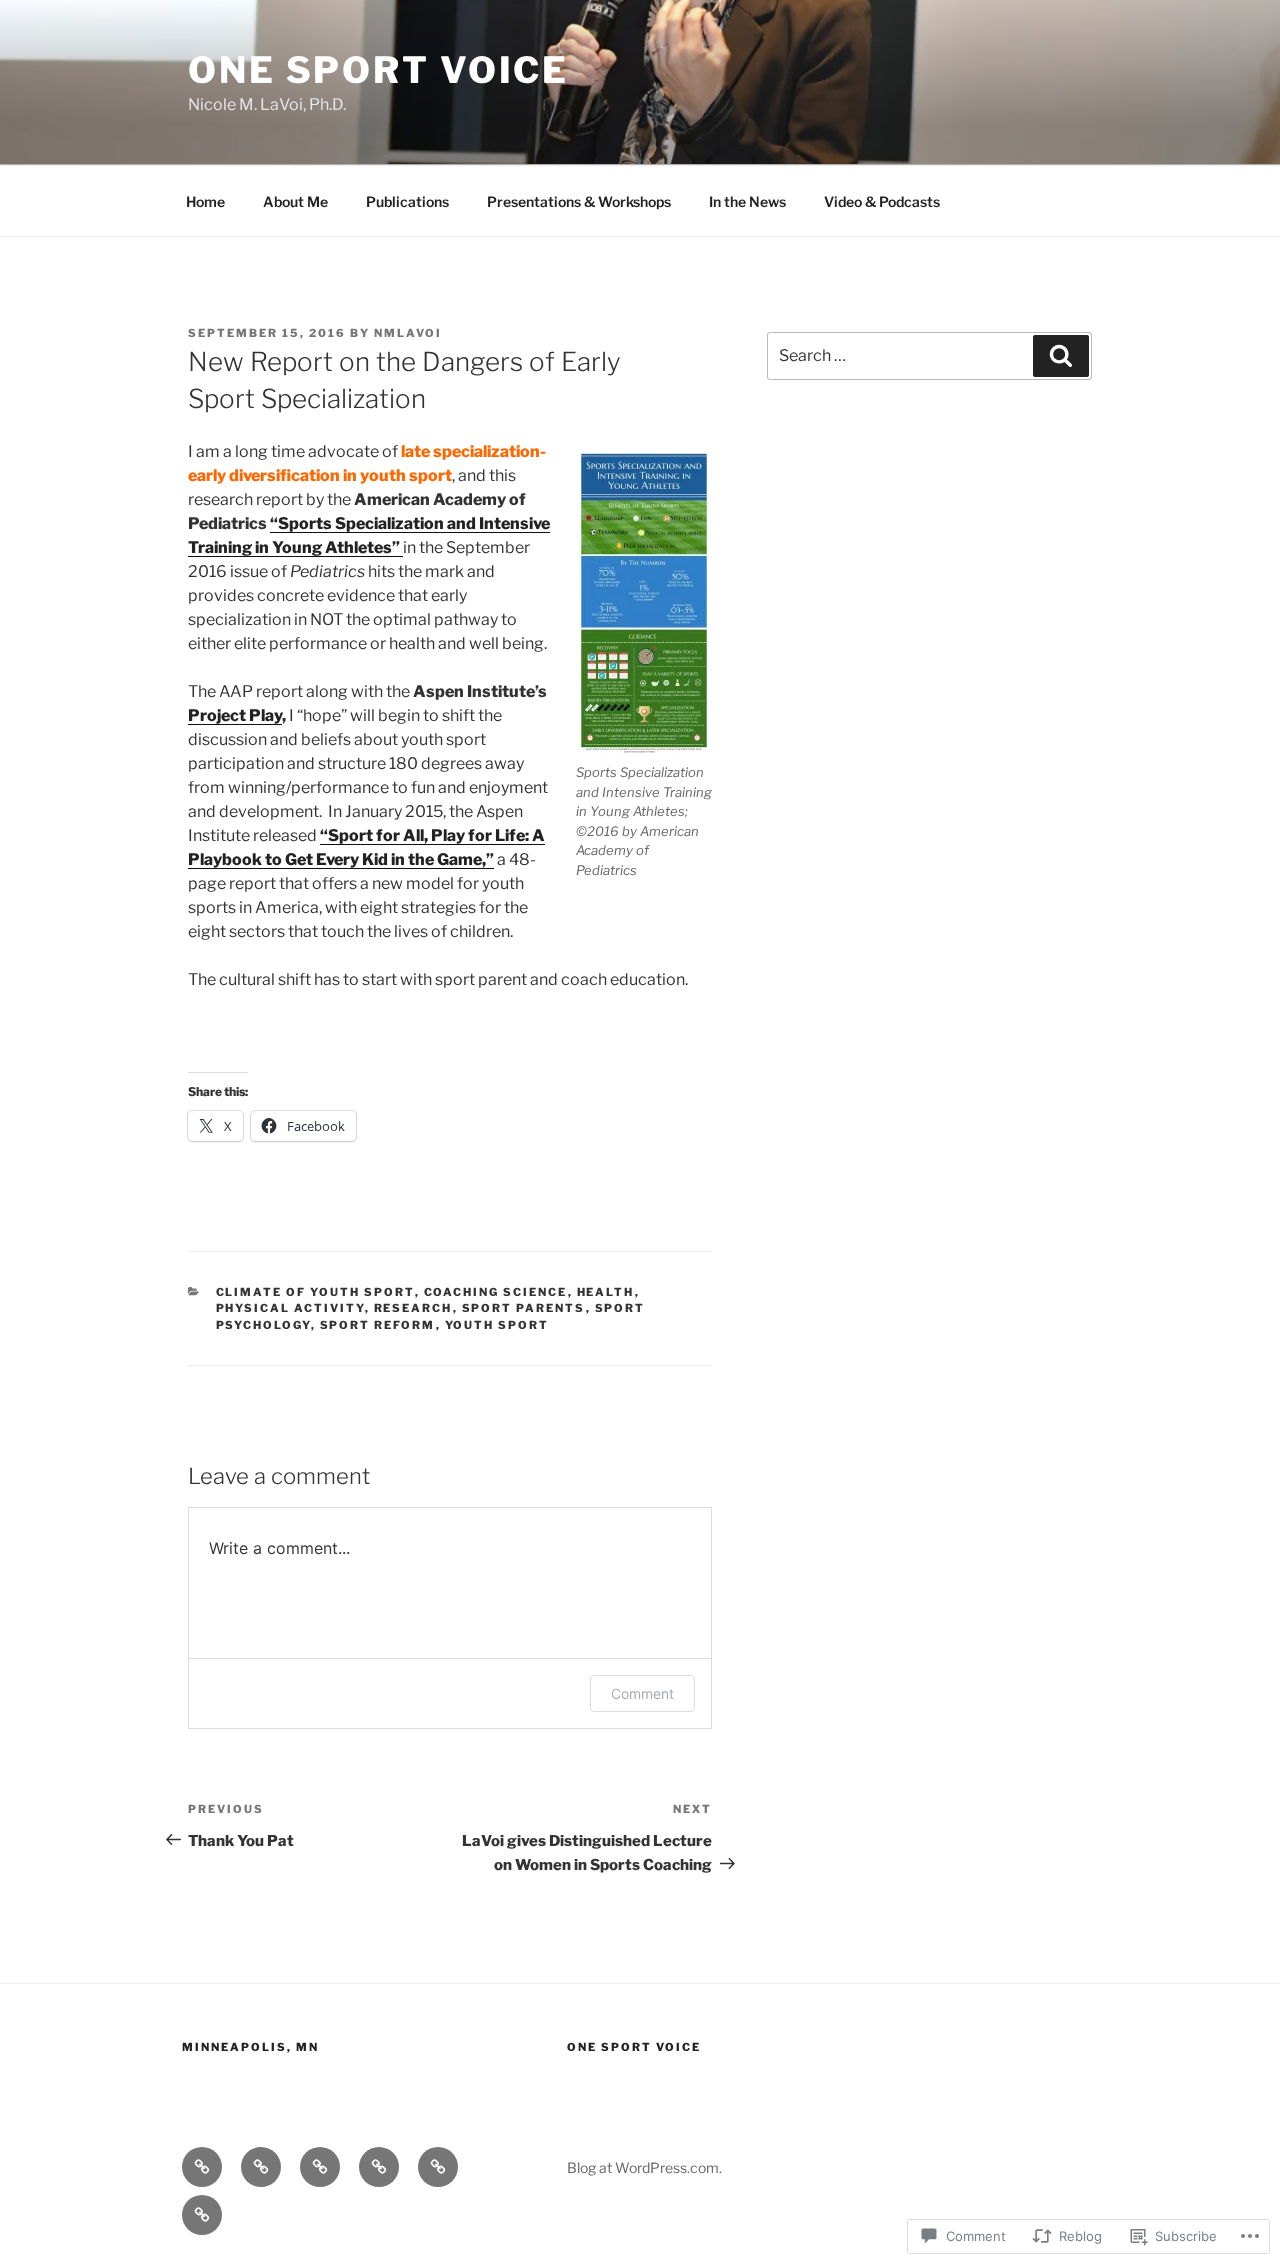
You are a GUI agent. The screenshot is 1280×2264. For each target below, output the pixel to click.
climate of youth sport (315, 1292)
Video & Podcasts (882, 201)
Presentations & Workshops (579, 201)
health (606, 1292)
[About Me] (261, 2167)
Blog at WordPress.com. (644, 2167)
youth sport (497, 1325)
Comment (642, 1693)
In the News (747, 201)
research (413, 1308)
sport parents (524, 1308)
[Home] (202, 2167)
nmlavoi (408, 333)
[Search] (1061, 356)
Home (205, 201)
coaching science (496, 1292)
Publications (407, 201)
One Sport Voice (378, 70)
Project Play (235, 715)
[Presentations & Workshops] (379, 2167)
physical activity (290, 1308)
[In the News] (438, 2167)
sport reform (378, 1325)
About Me (295, 201)
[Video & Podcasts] (202, 2215)
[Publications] (320, 2167)
